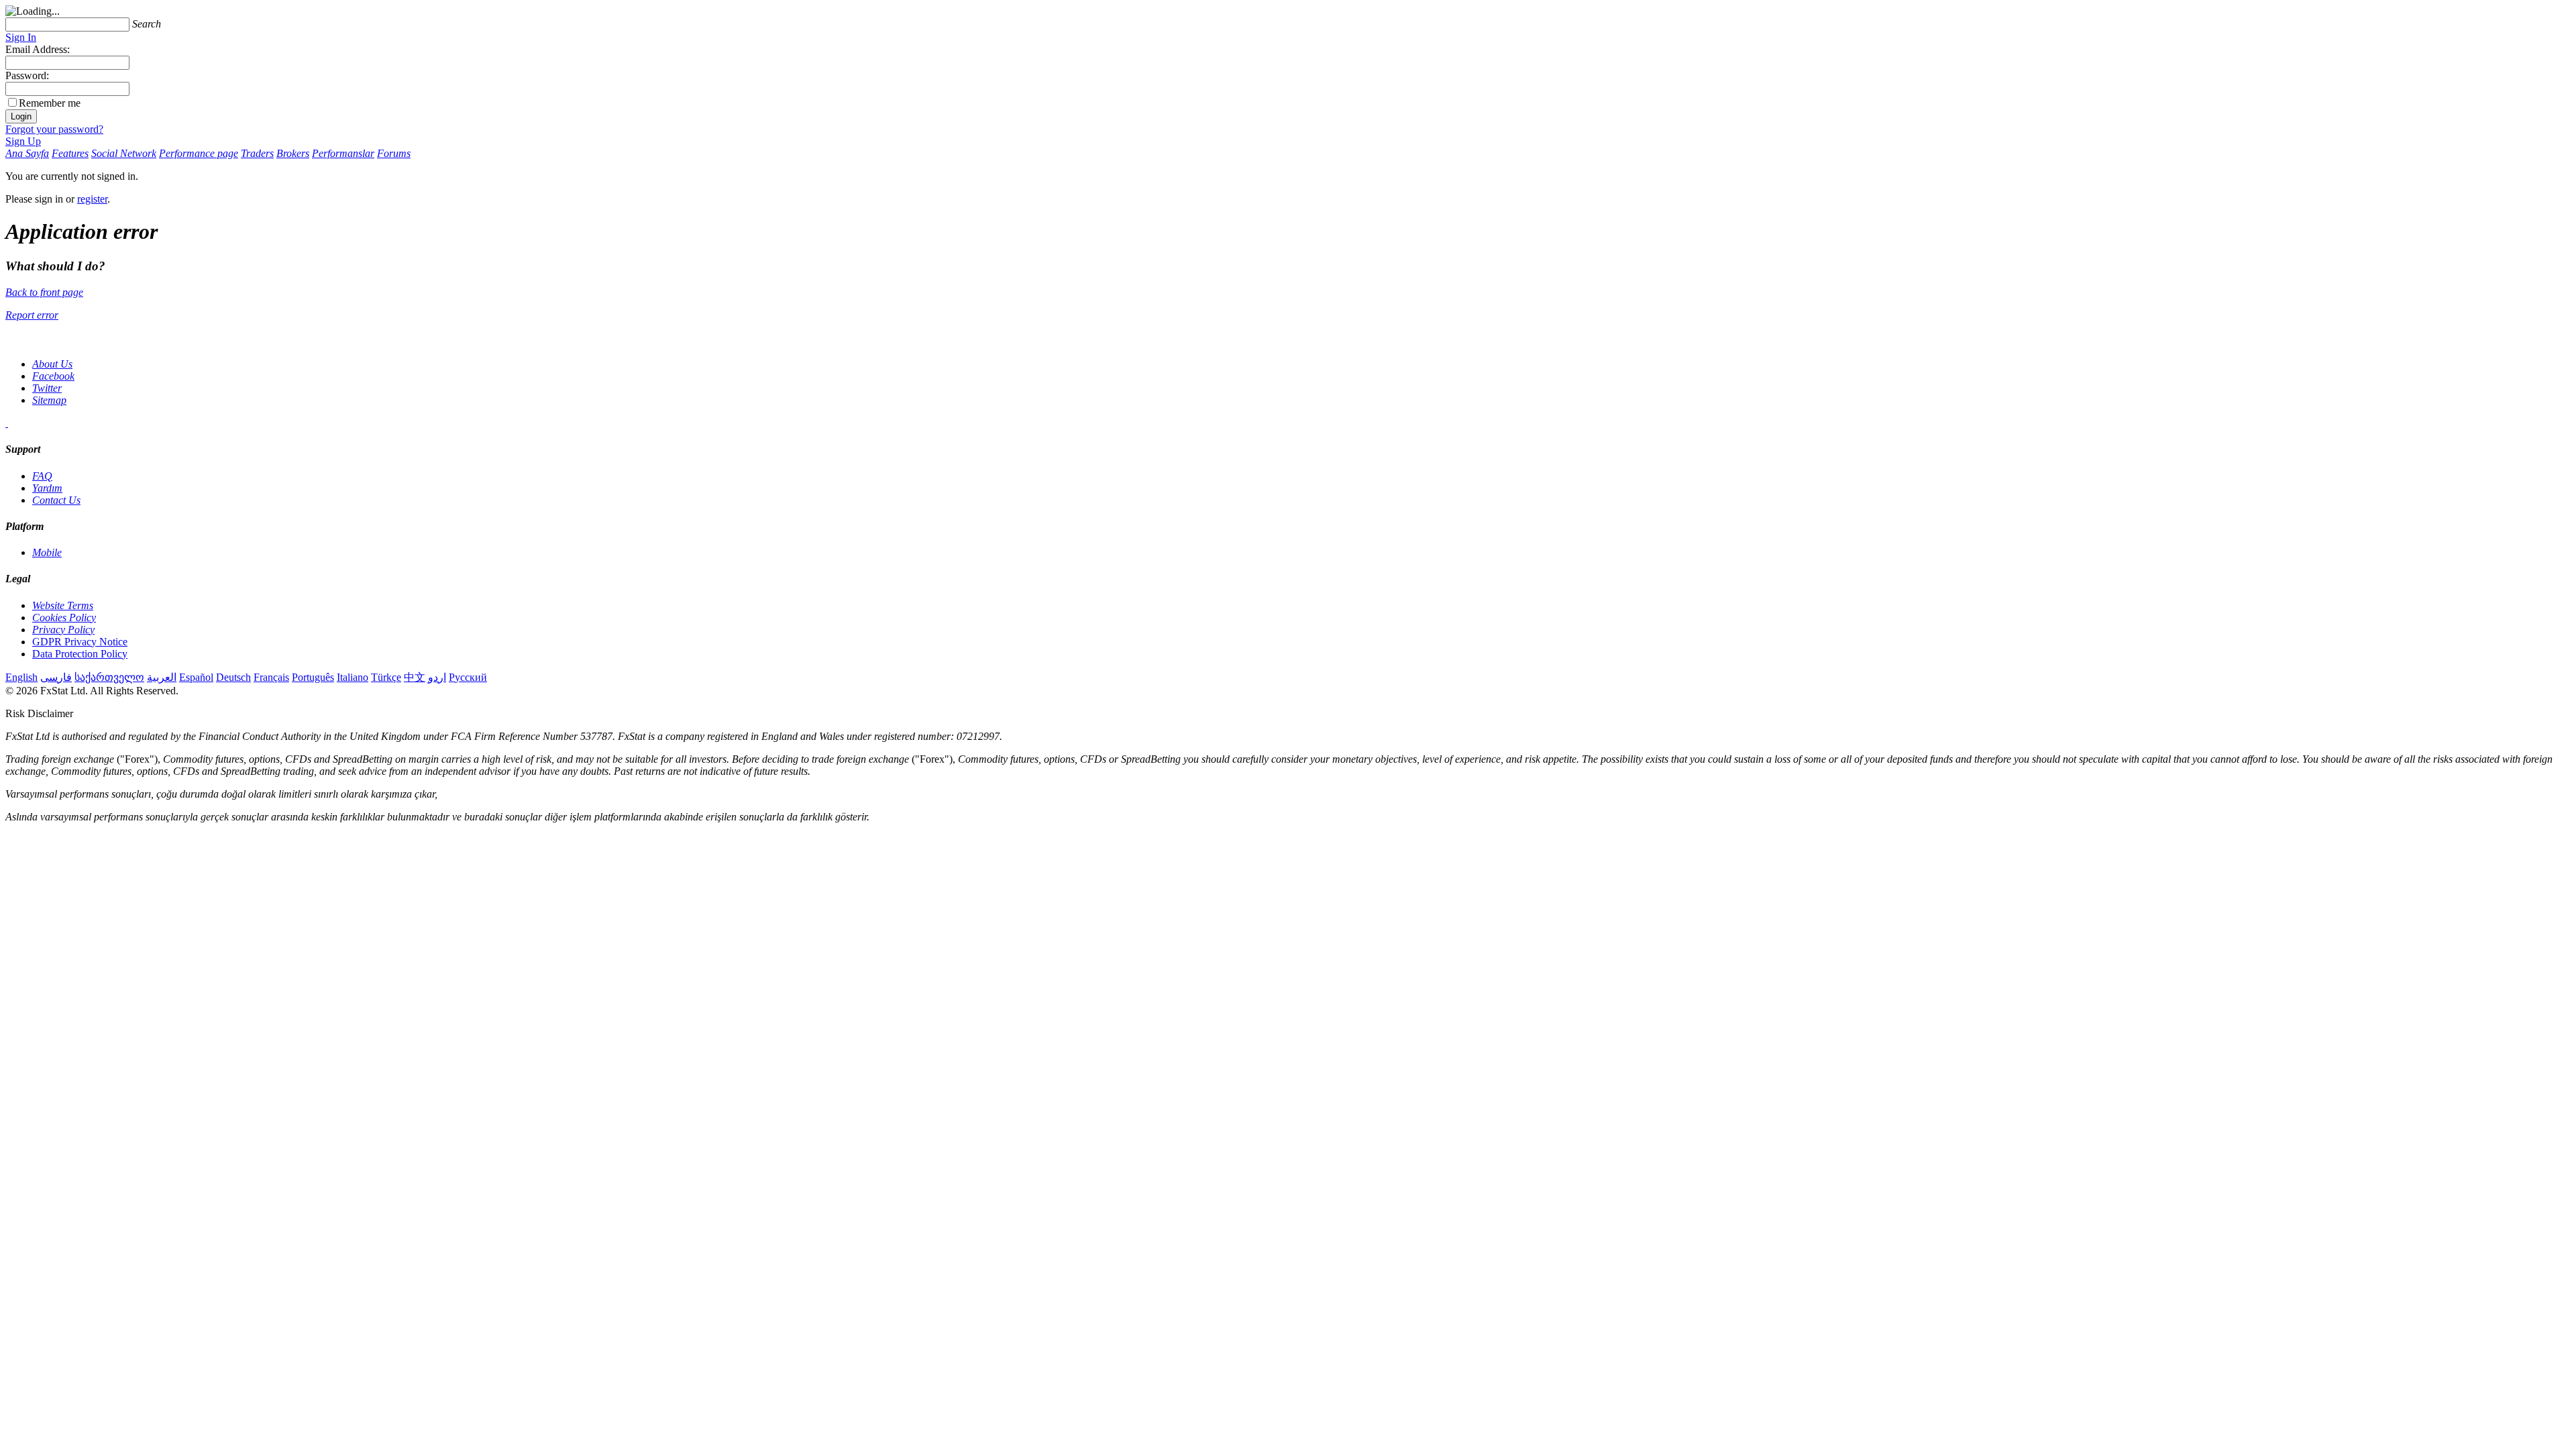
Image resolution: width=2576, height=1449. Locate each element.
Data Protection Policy (80, 654)
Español (196, 677)
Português (313, 677)
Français (271, 677)
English (21, 677)
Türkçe (386, 677)
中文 (415, 677)
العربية (162, 677)
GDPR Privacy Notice (80, 642)
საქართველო (109, 677)
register (92, 199)
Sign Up (23, 141)
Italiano (353, 677)
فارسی (56, 677)
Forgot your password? (54, 129)
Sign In (21, 37)
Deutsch (233, 677)
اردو (437, 677)
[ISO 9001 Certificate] (7, 423)
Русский (468, 677)
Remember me (50, 103)
